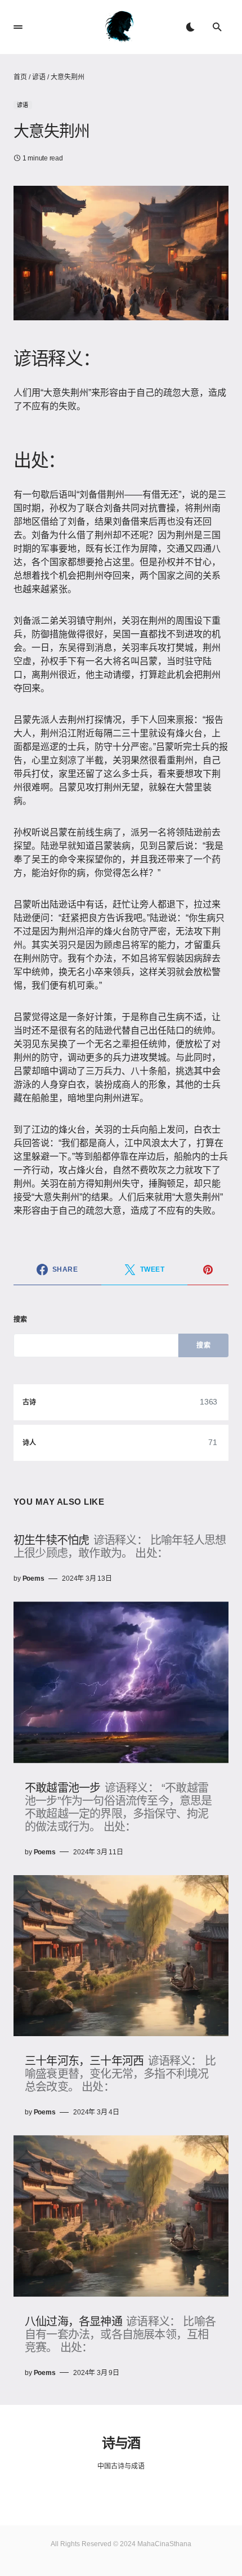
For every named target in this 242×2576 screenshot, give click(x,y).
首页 (20, 77)
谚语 (39, 77)
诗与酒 (121, 2442)
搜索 (21, 1320)
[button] (18, 27)
